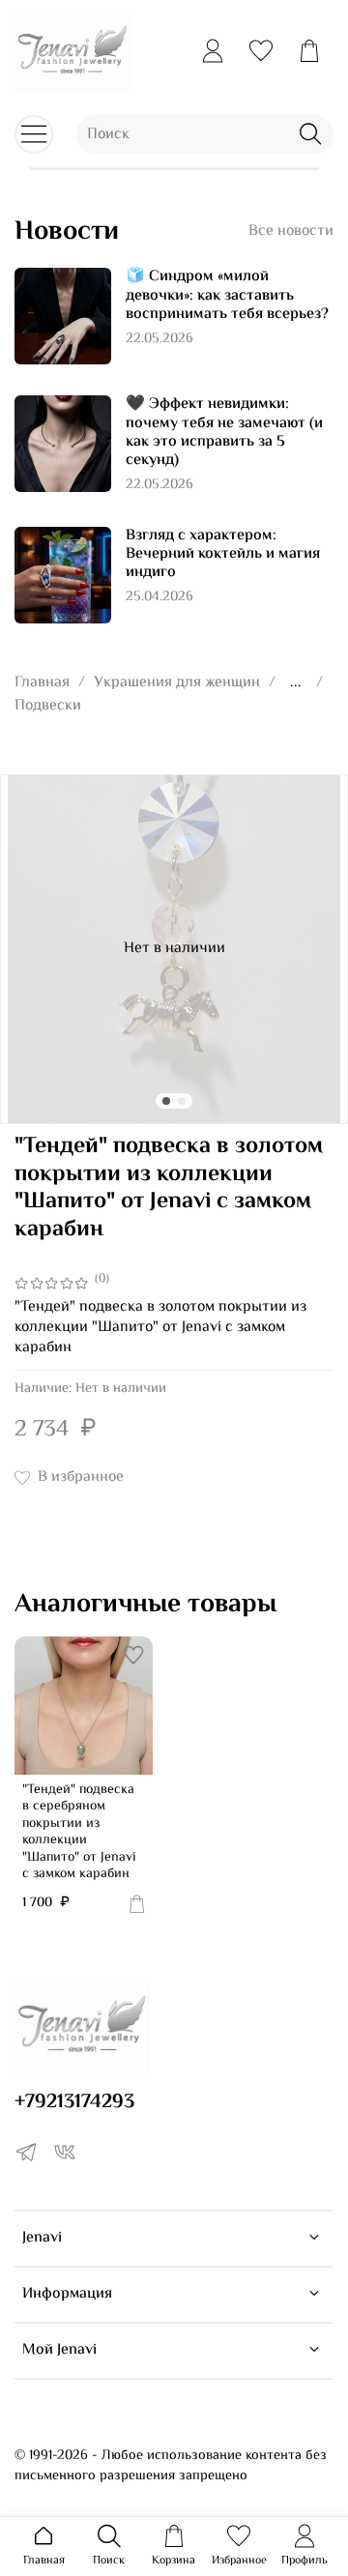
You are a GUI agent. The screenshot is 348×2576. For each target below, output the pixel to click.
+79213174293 (74, 2102)
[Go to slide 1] (166, 1101)
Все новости (291, 232)
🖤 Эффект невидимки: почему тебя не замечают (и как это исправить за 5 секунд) (224, 433)
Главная (42, 683)
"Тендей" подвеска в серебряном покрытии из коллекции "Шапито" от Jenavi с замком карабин (79, 1833)
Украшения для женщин (177, 683)
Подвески (48, 706)
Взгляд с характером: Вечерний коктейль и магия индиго (223, 554)
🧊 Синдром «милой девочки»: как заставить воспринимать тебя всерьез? (227, 295)
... (296, 683)
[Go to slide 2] (182, 1101)
